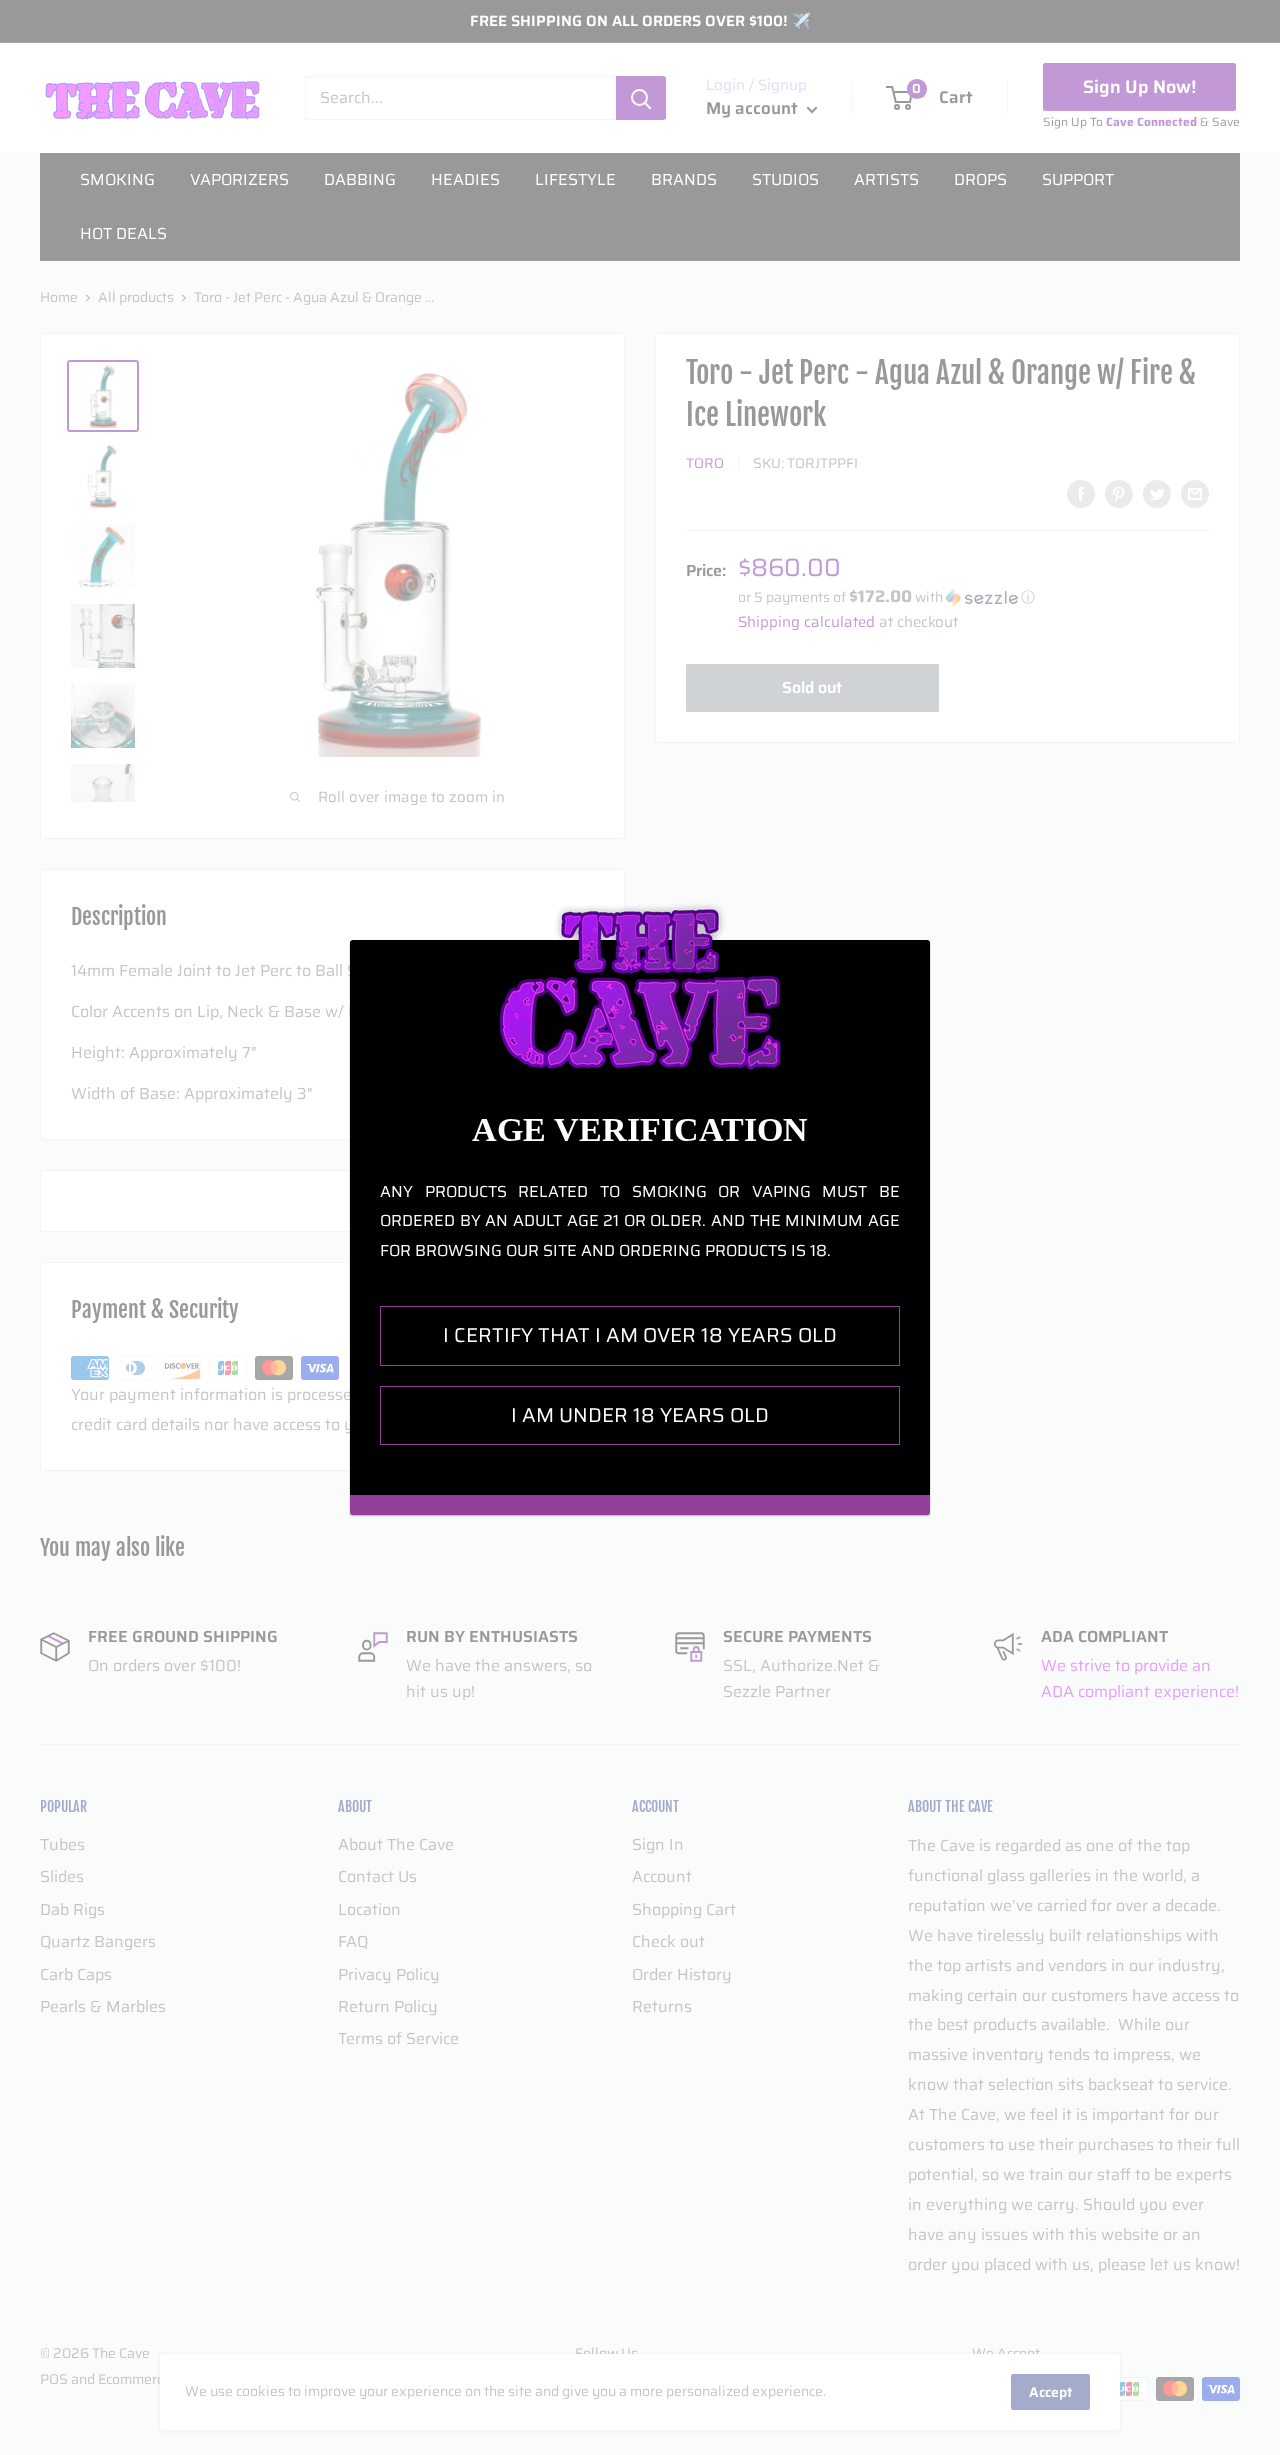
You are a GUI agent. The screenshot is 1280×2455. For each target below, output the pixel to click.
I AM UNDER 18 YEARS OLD (640, 1415)
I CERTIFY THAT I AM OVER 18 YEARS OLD (640, 1335)
